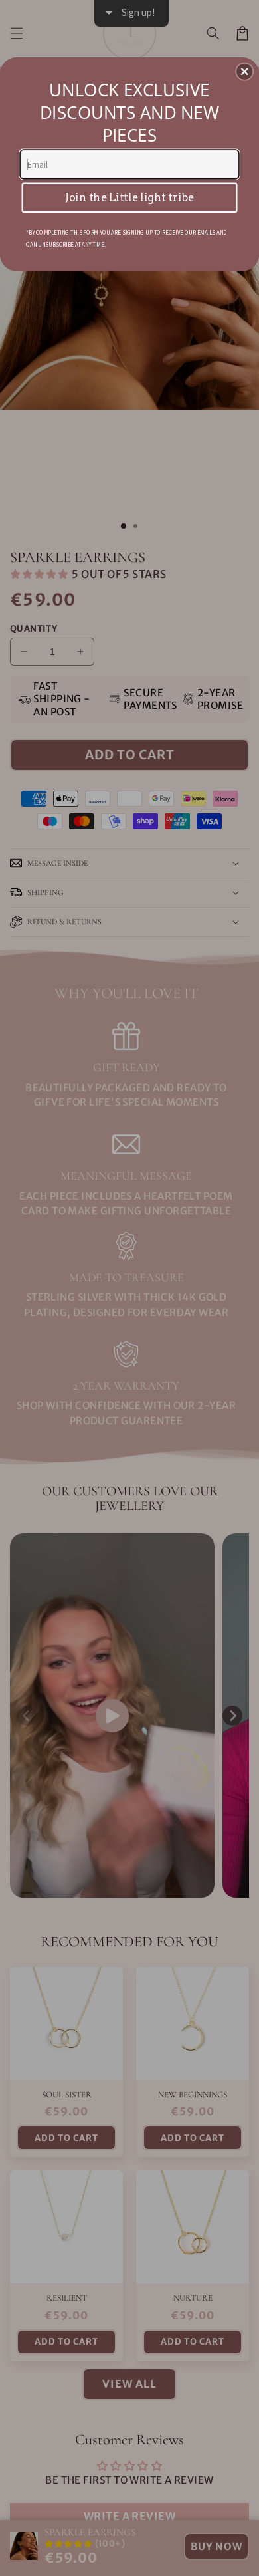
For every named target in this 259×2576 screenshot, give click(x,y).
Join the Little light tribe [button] (129, 197)
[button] (244, 72)
